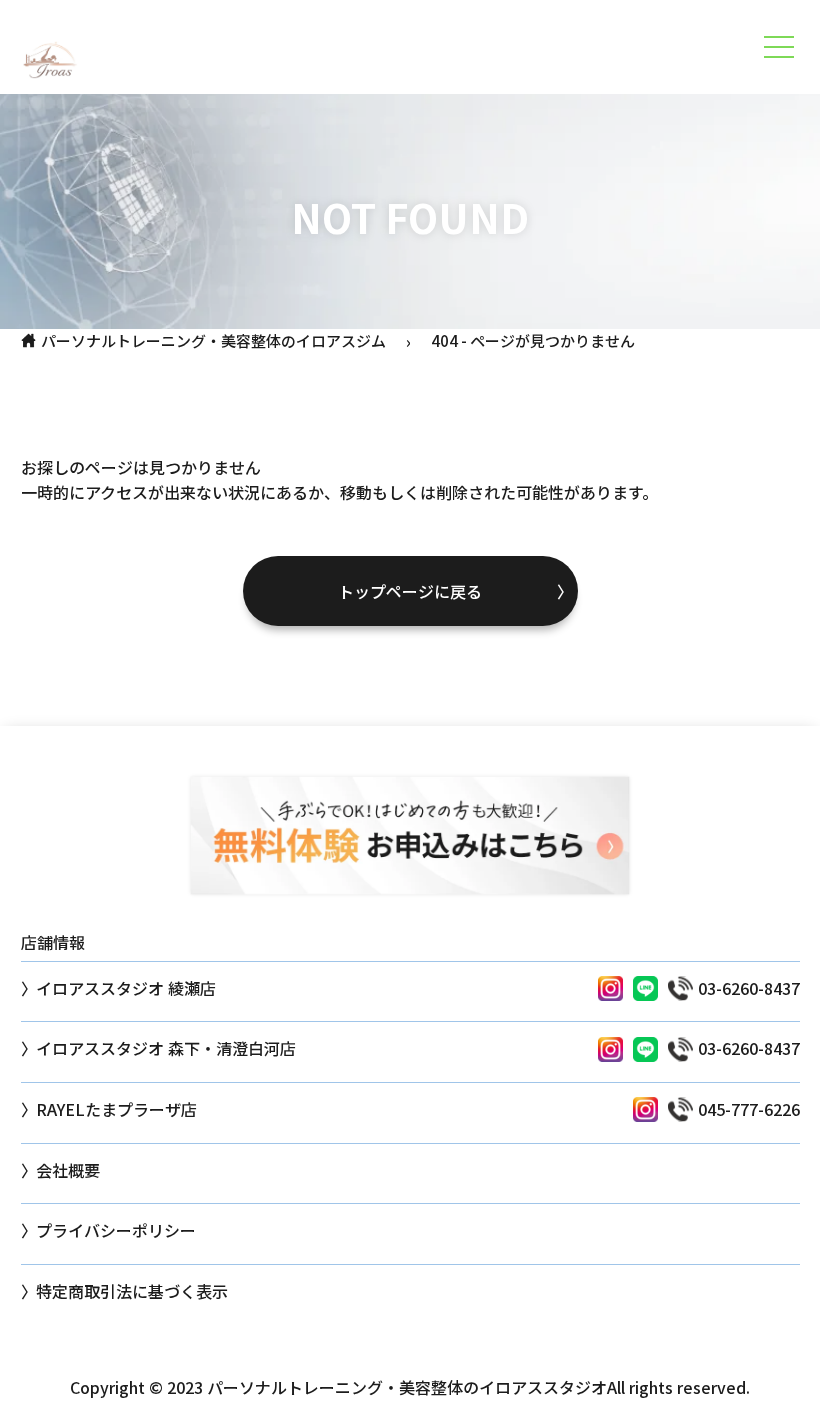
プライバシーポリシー (116, 1230)
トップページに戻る (410, 591)
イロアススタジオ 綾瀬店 (126, 988)
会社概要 (68, 1170)
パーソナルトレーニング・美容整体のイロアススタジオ (407, 1387)
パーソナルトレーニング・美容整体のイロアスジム (213, 340)
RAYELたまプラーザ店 (116, 1109)
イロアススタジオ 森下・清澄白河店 (166, 1048)
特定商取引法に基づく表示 (132, 1291)
